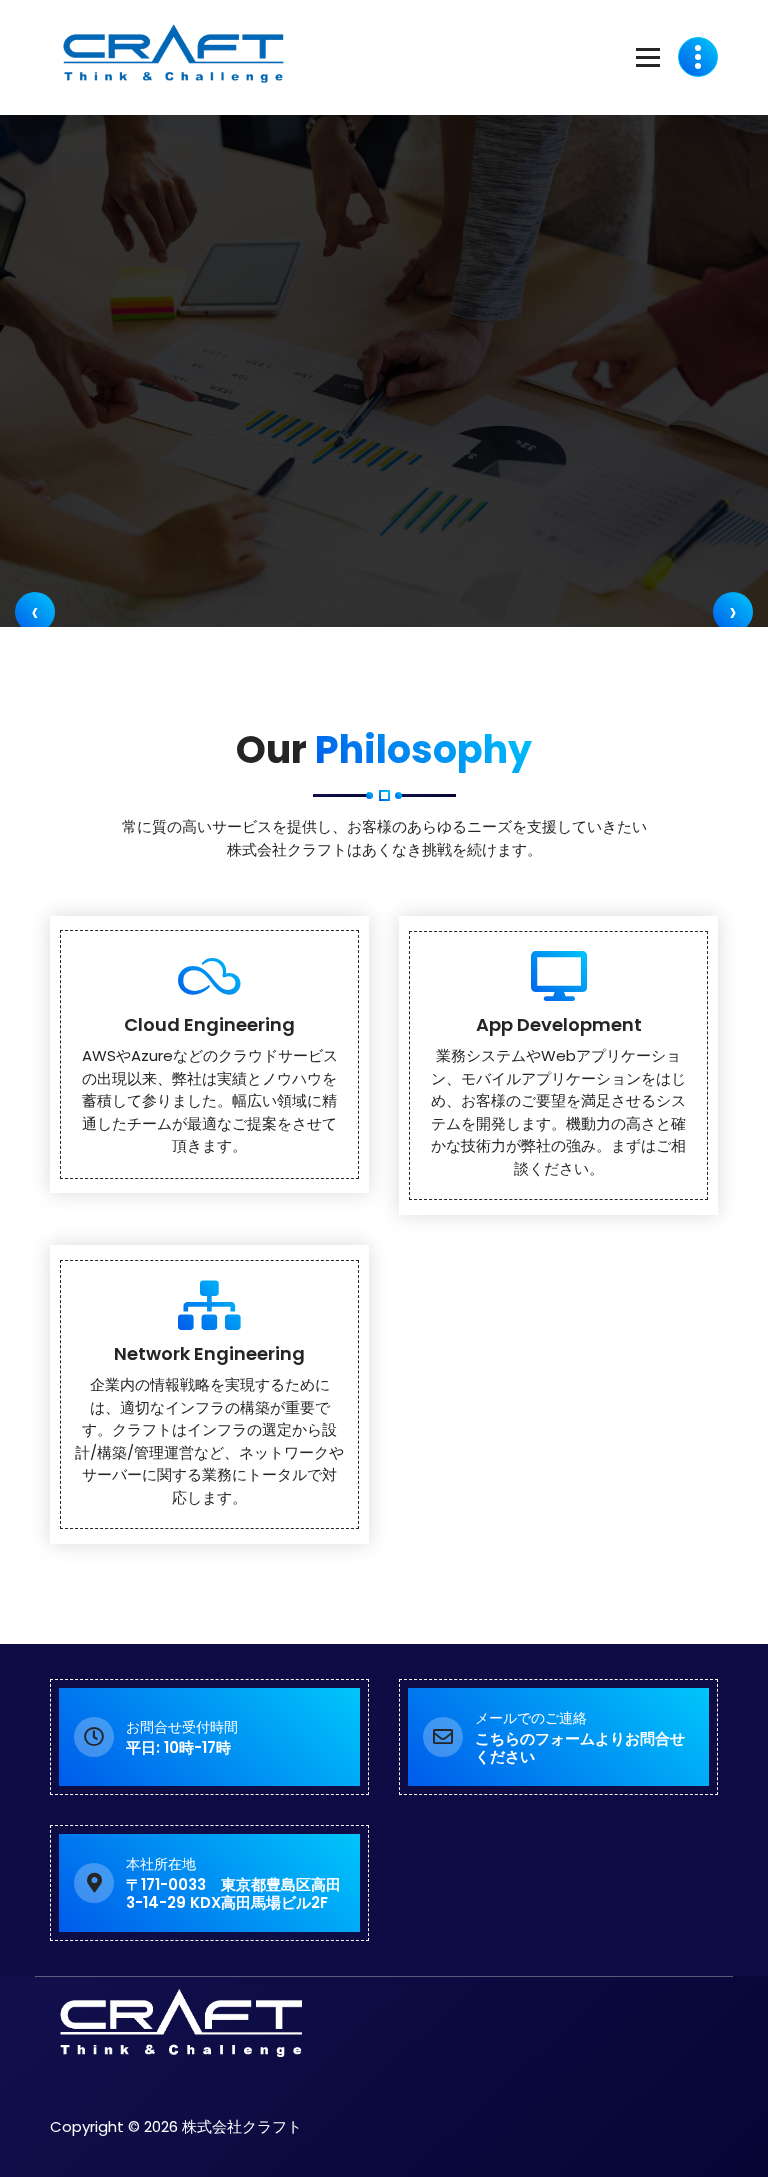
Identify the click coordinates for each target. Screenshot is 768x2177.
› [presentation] (733, 611)
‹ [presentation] (35, 611)
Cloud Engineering (209, 1024)
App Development (559, 1024)
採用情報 (365, 420)
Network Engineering (209, 1353)
